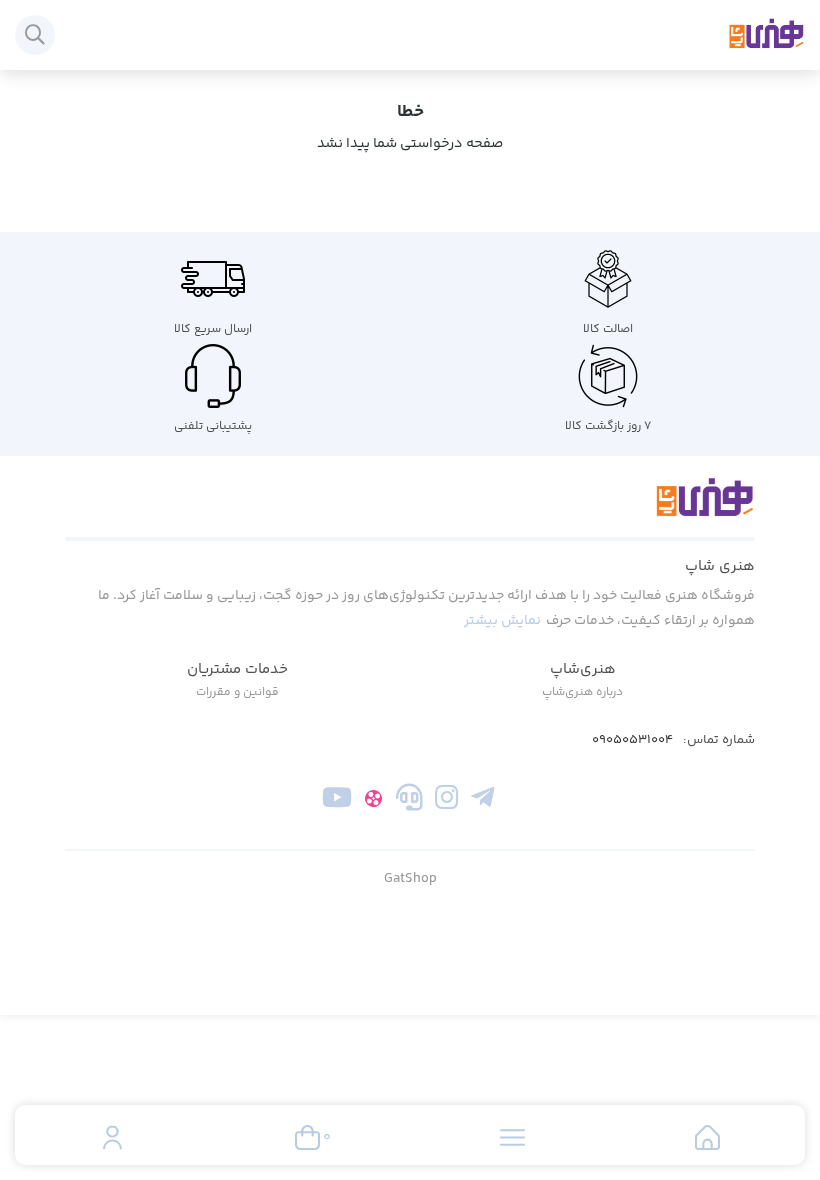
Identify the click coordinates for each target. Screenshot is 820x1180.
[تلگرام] (482, 801)
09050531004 (632, 740)
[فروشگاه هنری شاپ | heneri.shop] (410, 509)
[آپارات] (373, 801)
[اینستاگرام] (446, 801)
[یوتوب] (337, 801)
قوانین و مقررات (237, 692)
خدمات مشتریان (237, 669)
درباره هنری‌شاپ (582, 692)
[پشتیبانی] (409, 801)
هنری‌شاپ (583, 669)
